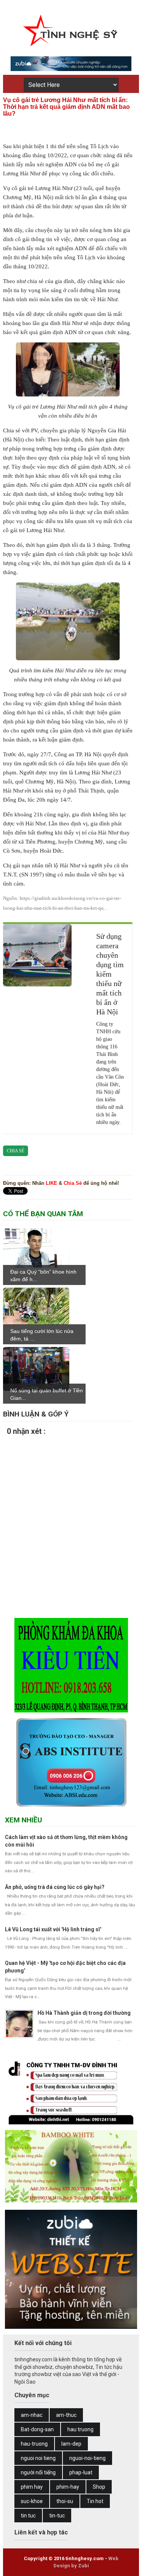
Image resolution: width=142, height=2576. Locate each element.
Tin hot (95, 2501)
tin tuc (28, 2516)
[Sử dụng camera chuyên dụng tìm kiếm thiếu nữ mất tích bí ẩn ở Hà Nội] (37, 955)
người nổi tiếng (38, 2472)
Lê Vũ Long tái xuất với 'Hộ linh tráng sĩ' (53, 1929)
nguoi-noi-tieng (87, 2458)
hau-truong (34, 2444)
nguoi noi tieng (38, 2458)
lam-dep (71, 2444)
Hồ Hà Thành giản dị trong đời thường (84, 2013)
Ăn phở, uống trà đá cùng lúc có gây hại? (55, 1887)
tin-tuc (57, 2516)
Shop (99, 2487)
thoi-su (65, 2501)
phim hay (32, 2487)
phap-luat (81, 2472)
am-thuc (66, 2415)
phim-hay (68, 2487)
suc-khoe (32, 2501)
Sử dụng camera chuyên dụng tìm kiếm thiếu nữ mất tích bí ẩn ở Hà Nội (110, 974)
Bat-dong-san (37, 2429)
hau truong (80, 2429)
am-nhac (32, 2415)
